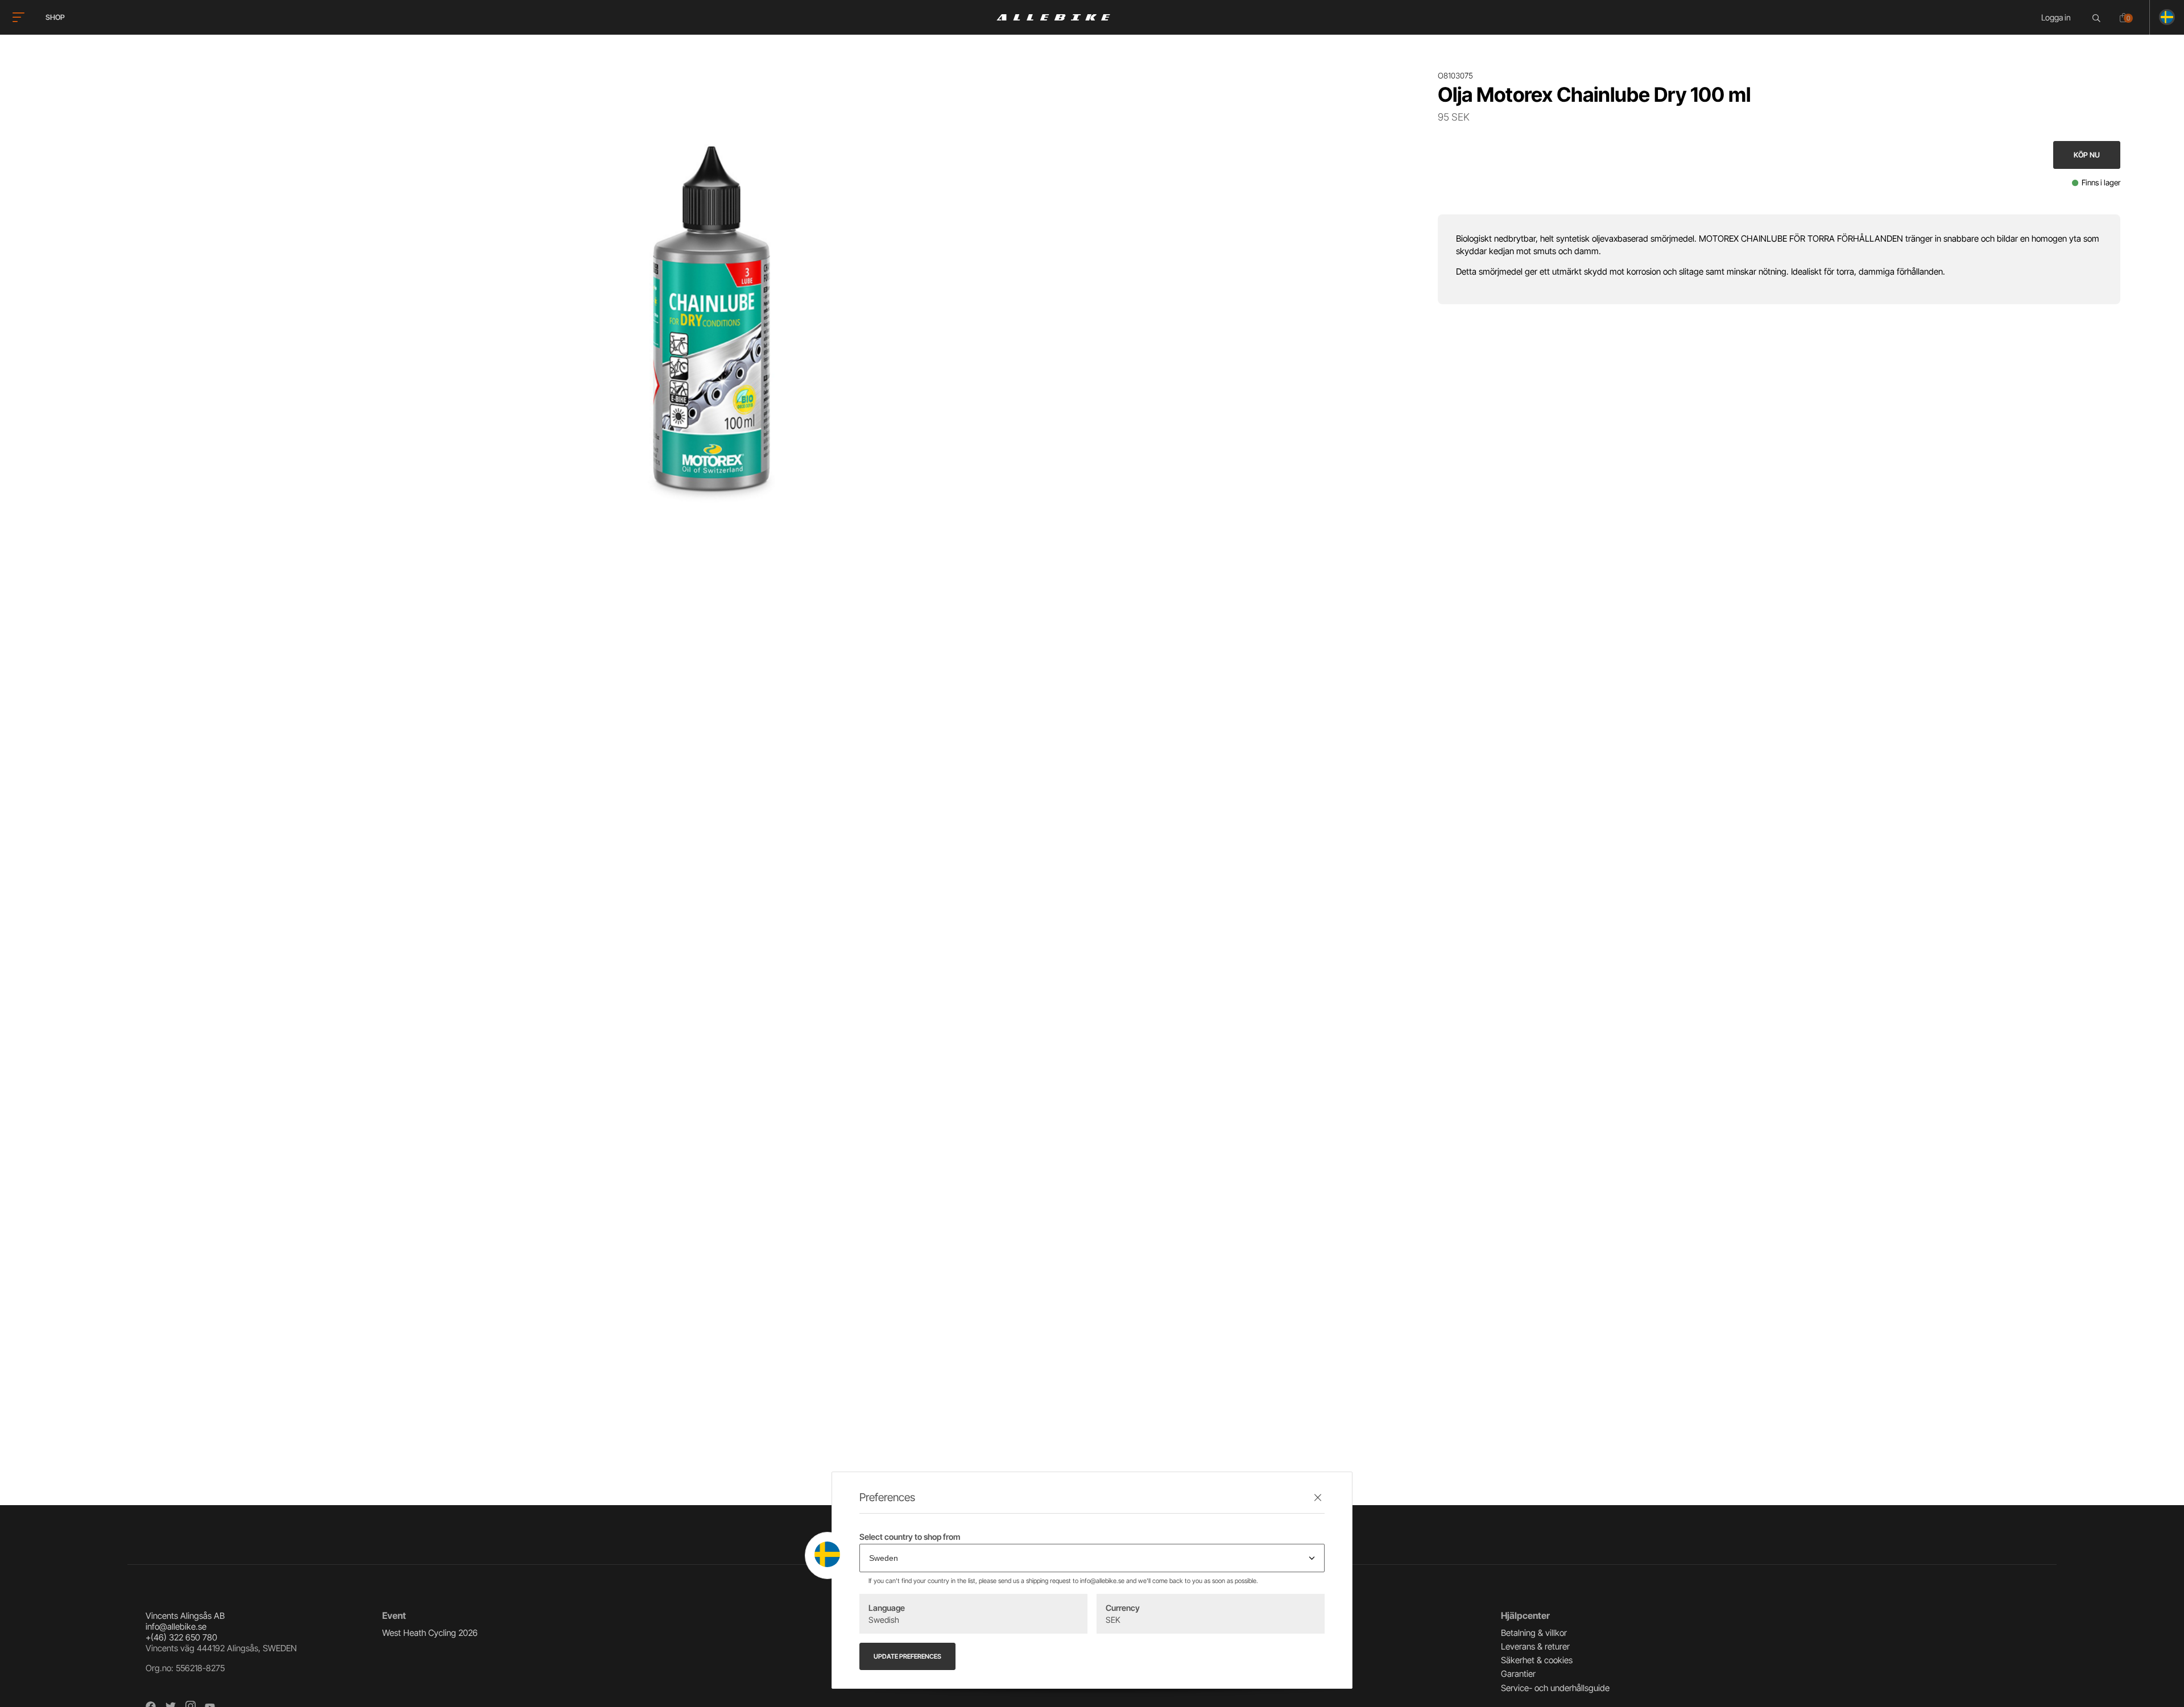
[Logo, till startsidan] (1053, 17)
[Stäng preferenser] (1318, 1497)
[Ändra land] (2162, 17)
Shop (55, 17)
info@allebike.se (176, 1627)
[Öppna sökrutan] (2098, 18)
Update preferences (907, 1656)
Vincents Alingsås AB (185, 1616)
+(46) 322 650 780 (181, 1637)
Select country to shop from (910, 1537)
